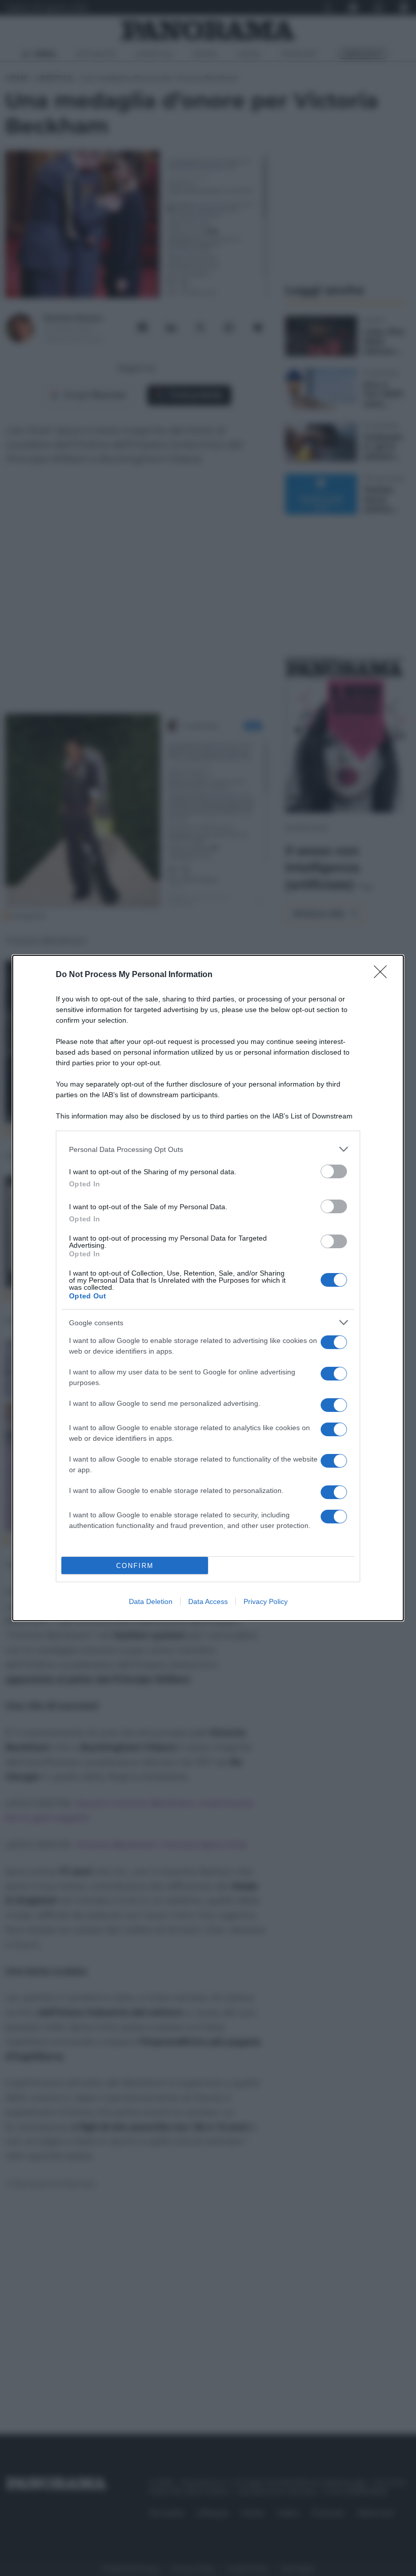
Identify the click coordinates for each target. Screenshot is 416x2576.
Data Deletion (151, 1601)
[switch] (334, 1171)
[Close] (384, 975)
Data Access (208, 1601)
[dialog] (208, 1288)
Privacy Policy (266, 1601)
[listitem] (208, 1149)
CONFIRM (135, 1566)
